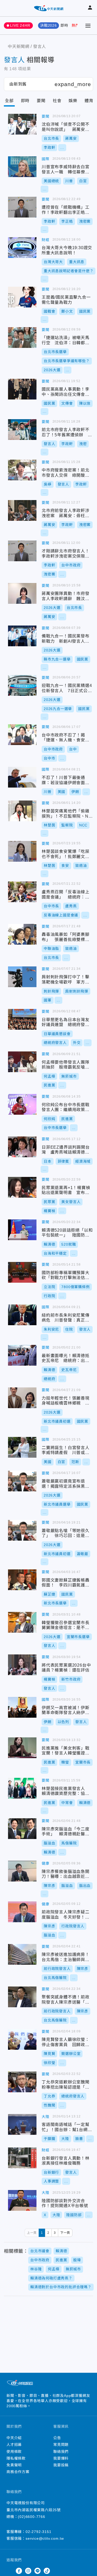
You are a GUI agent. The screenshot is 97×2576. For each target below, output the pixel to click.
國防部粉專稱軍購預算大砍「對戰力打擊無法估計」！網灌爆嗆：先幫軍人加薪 (22, 1272)
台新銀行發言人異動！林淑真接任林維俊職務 (22, 2158)
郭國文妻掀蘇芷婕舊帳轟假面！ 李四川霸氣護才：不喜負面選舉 (22, 1580)
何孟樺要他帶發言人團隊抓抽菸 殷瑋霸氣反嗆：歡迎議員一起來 (22, 1062)
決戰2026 (48, 25)
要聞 (41, 101)
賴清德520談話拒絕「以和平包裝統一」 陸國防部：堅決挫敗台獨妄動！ (22, 1230)
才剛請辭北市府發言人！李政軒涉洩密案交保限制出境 (22, 551)
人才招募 (14, 2445)
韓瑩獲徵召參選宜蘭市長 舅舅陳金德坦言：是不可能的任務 (22, 1622)
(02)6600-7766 (31, 2517)
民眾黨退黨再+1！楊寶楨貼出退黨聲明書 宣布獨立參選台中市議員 (22, 1187)
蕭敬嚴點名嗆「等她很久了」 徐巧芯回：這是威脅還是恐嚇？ (22, 1530)
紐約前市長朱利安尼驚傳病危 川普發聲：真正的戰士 (22, 1315)
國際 (46, 159)
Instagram (28, 2571)
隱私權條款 (16, 2458)
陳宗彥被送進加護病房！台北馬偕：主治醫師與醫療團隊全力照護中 (22, 1954)
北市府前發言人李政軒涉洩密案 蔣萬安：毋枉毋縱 (22, 510)
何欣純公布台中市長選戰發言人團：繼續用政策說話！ (22, 1104)
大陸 (46, 2117)
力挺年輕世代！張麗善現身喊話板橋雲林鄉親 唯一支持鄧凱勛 (22, 1398)
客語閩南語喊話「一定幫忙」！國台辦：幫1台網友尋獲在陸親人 (22, 2124)
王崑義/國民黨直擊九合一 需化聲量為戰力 (22, 297)
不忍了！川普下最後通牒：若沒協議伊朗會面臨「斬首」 (22, 777)
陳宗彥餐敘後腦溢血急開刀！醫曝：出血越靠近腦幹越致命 (22, 1871)
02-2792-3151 (39, 2532)
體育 (89, 101)
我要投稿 (61, 2465)
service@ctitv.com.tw (45, 2538)
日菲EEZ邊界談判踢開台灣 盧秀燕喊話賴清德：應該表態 (22, 1147)
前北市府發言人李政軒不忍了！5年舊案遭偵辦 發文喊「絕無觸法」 (22, 430)
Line (38, 2571)
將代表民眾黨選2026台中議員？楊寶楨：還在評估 (22, 1665)
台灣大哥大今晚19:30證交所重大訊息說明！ (22, 248)
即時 (64, 25)
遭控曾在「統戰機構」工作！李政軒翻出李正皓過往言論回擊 (22, 207)
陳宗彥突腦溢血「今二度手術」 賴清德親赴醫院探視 (22, 1829)
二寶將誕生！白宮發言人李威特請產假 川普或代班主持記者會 (22, 1447)
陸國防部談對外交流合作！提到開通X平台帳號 (22, 2200)
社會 (57, 101)
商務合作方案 (18, 2472)
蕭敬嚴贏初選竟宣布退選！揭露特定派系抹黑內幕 (22, 1481)
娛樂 (73, 101)
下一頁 (65, 2233)
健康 (46, 1863)
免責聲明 (14, 2465)
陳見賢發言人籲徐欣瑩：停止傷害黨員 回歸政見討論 (22, 2039)
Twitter (10, 2571)
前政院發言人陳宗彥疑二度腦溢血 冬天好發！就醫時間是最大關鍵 (22, 1912)
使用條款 (14, 2452)
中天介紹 (14, 2438)
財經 (46, 240)
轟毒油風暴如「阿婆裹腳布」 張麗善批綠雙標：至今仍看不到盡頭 (22, 934)
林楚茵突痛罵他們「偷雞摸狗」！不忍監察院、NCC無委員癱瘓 (22, 811)
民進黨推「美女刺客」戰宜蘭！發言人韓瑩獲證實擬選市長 (22, 1748)
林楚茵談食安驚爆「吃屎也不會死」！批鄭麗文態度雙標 (22, 851)
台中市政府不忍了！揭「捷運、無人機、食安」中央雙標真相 (22, 735)
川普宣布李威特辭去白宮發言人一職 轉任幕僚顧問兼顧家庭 (22, 167)
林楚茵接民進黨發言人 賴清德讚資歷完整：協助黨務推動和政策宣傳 (22, 1788)
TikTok (47, 2571)
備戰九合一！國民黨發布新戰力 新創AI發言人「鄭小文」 (22, 636)
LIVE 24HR (20, 25)
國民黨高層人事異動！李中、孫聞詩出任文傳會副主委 (22, 389)
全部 (9, 101)
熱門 (76, 25)
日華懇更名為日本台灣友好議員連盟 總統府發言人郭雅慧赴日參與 (22, 1019)
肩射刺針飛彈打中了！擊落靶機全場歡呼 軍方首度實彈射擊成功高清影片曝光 (22, 977)
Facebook (19, 2571)
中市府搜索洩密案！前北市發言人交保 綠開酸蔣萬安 (22, 470)
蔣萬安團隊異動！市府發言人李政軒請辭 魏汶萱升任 (22, 593)
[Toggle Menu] (88, 26)
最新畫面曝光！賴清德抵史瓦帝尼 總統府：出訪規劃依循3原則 (22, 1355)
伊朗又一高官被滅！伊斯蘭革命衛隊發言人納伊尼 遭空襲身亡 (22, 1707)
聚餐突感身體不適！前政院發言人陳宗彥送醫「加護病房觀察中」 (22, 1997)
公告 (57, 2438)
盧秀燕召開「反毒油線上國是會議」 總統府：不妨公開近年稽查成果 (22, 892)
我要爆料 (61, 2458)
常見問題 (61, 2445)
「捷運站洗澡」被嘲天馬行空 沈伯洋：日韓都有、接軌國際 (22, 338)
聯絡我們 (61, 2452)
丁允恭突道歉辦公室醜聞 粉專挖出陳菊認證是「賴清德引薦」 (22, 2082)
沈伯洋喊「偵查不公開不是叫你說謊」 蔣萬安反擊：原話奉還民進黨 (22, 124)
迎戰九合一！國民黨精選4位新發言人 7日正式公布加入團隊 (22, 685)
